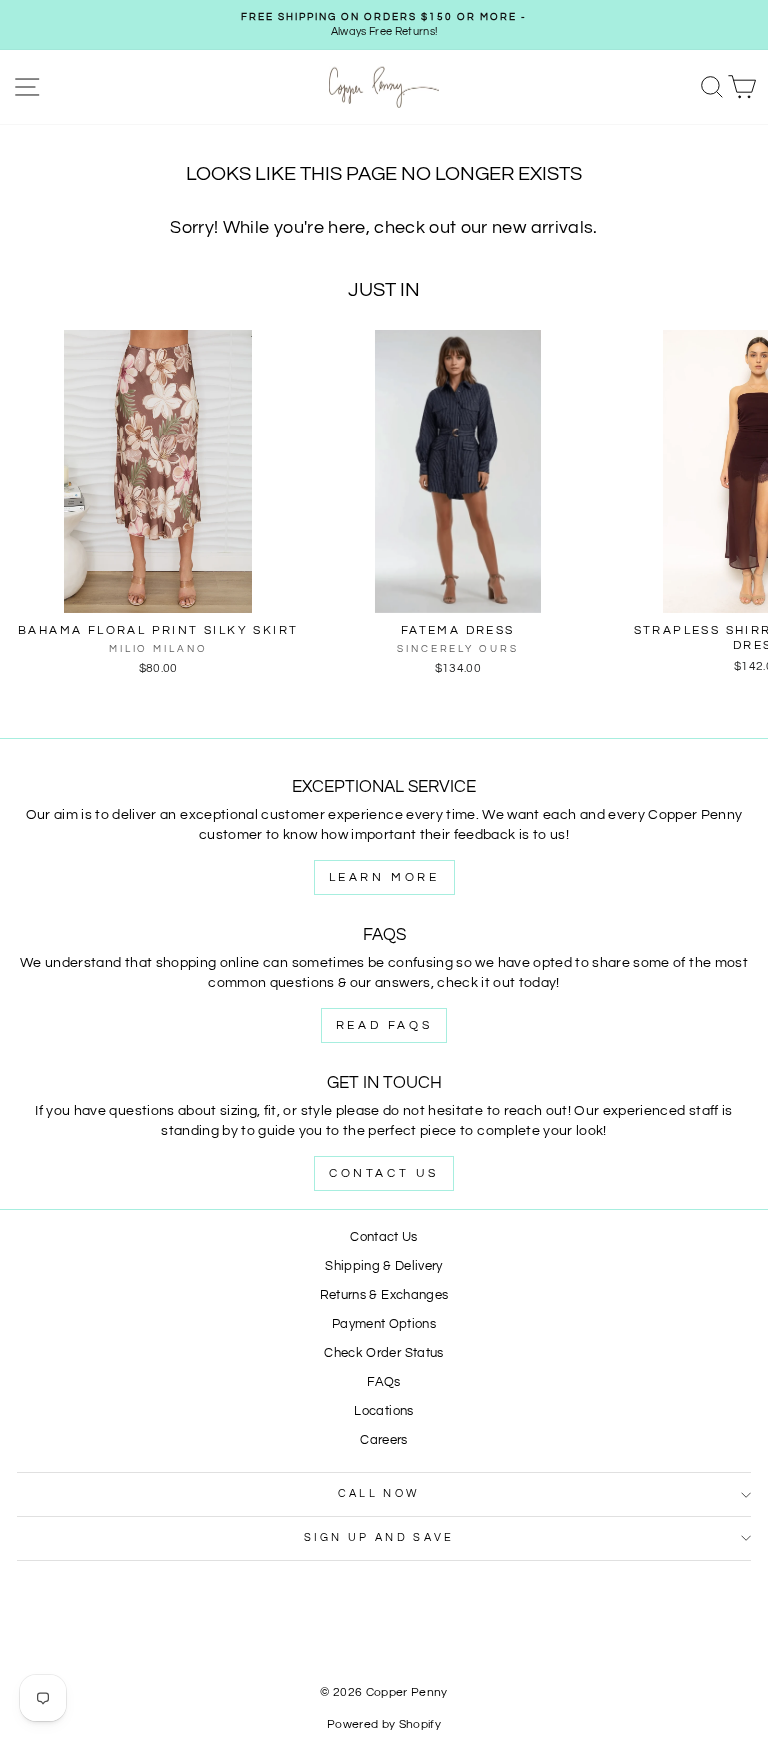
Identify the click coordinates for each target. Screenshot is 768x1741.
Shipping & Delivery (384, 1266)
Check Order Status (383, 1353)
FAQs (383, 1382)
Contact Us (384, 1173)
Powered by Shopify (384, 1724)
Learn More (384, 877)
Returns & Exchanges (384, 1295)
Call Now (379, 1493)
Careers (383, 1440)
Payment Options (384, 1324)
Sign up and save (379, 1537)
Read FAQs (384, 1025)
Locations (383, 1411)
